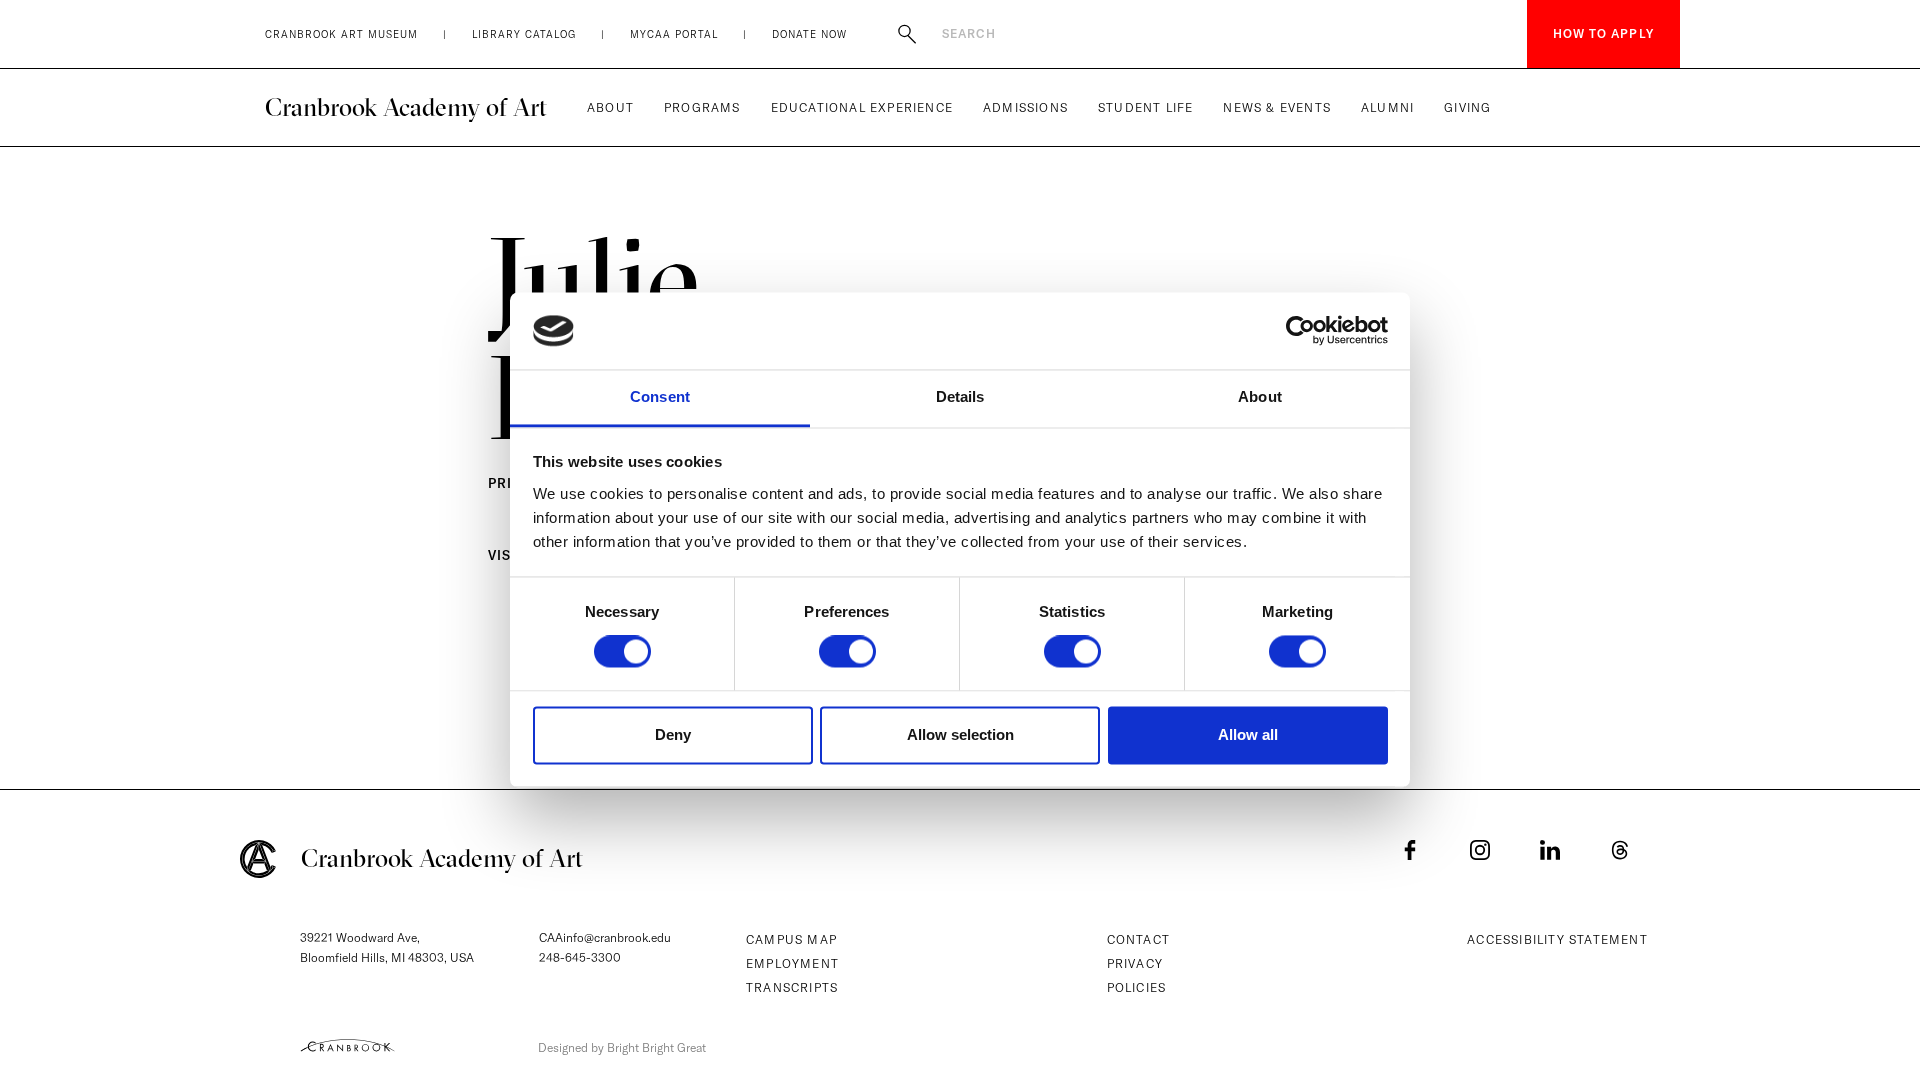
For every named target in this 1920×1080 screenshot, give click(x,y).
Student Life (1145, 107)
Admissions (1025, 107)
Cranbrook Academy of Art (406, 107)
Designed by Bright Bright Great (622, 1047)
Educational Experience (862, 107)
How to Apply (1603, 33)
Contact (1138, 939)
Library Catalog (524, 34)
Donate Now (809, 34)
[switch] (847, 652)
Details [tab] (960, 396)
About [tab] (1260, 396)
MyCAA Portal (674, 34)
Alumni (1387, 107)
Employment (792, 963)
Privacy (1135, 963)
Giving (1467, 107)
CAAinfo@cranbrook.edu (605, 937)
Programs (702, 107)
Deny (673, 734)
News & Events (1277, 107)
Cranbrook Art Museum (341, 34)
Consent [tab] (660, 396)
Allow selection (960, 734)
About (610, 107)
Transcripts (792, 987)
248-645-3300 (580, 957)
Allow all (1248, 734)
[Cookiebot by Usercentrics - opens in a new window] (1300, 331)
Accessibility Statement (1557, 939)
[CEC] (347, 1045)
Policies (1137, 987)
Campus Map (791, 939)
